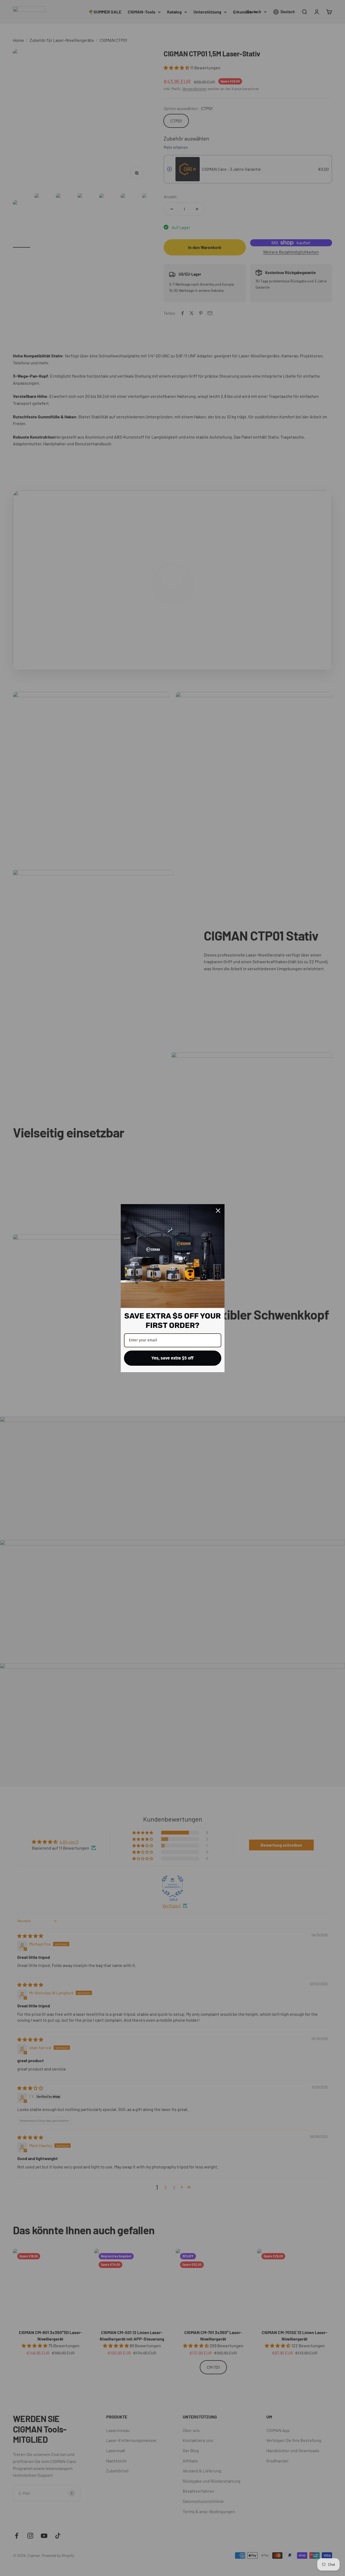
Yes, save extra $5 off (172, 1358)
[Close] (218, 1211)
